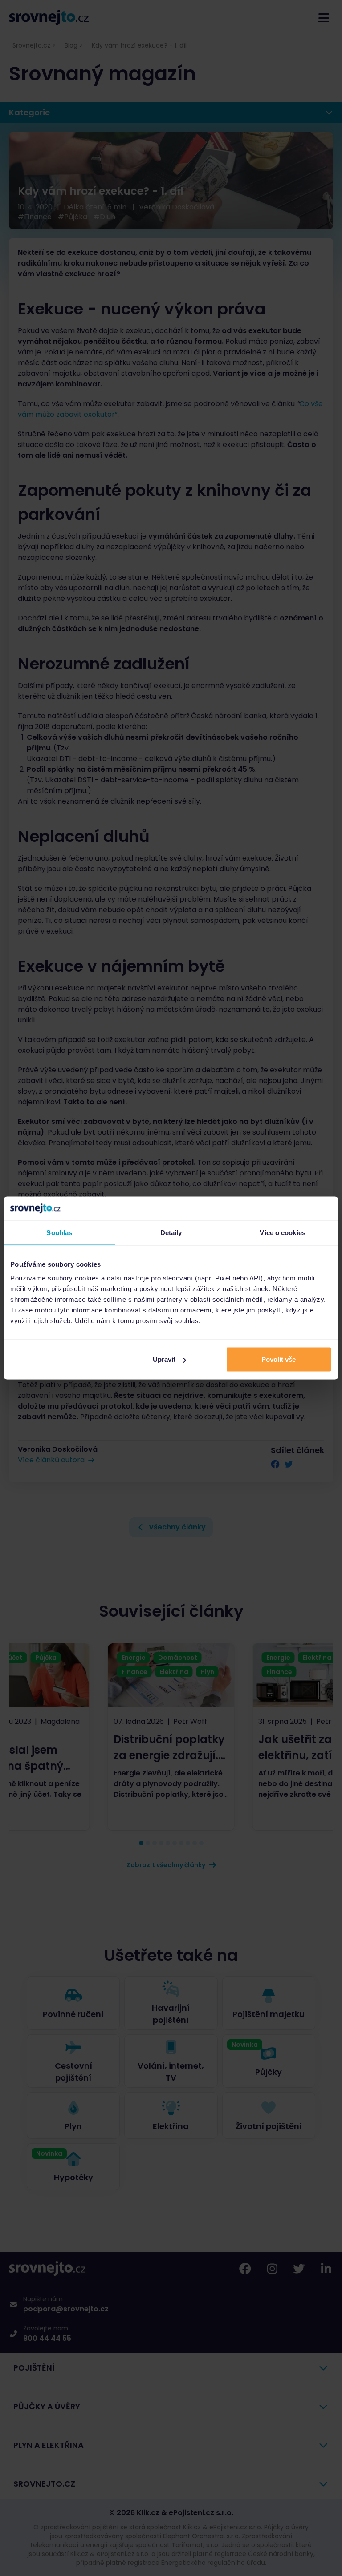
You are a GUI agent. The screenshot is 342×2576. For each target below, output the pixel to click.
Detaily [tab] (171, 1232)
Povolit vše (279, 1359)
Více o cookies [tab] (282, 1232)
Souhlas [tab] (59, 1232)
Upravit (164, 1359)
